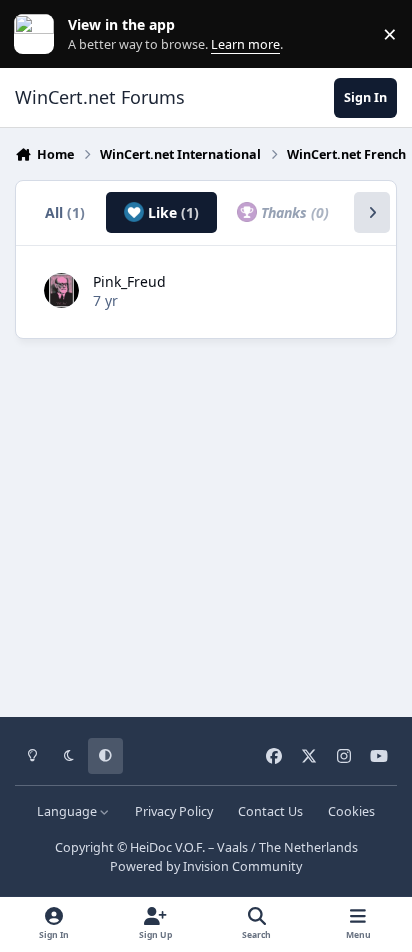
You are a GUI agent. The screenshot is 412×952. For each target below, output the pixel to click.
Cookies (351, 811)
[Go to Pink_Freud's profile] (61, 290)
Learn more (38, 34)
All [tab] (65, 212)
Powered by (206, 866)
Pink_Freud (129, 281)
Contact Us (270, 811)
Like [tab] (171, 212)
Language (68, 811)
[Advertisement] (206, 521)
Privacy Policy (174, 811)
